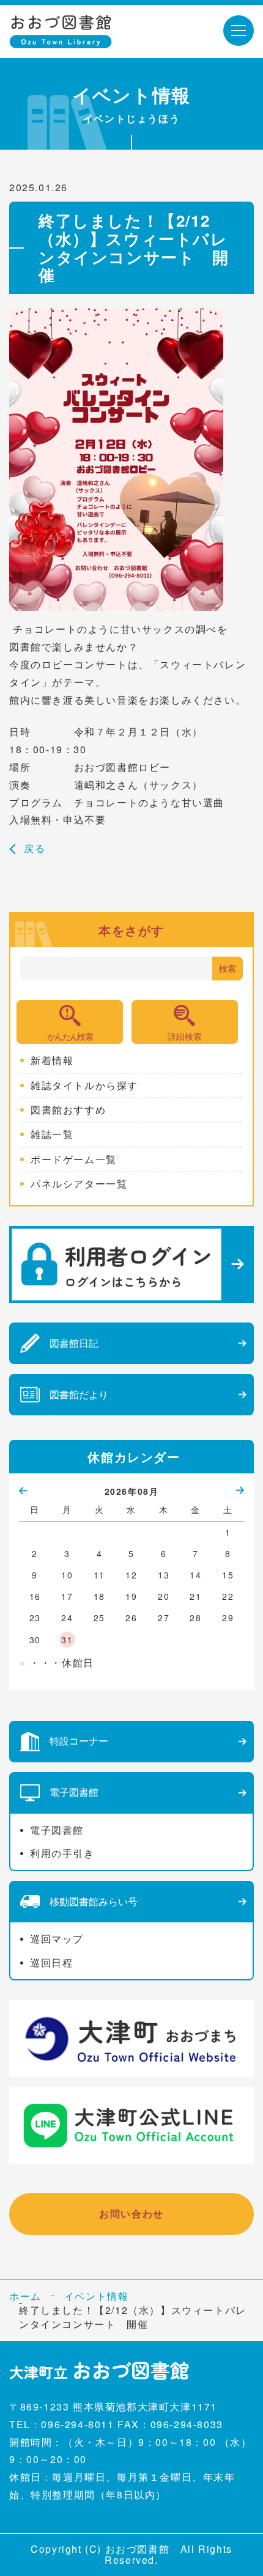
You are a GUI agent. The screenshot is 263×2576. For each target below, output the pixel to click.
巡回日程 (51, 1962)
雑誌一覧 (52, 1134)
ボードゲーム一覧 (74, 1159)
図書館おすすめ (68, 1110)
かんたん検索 (70, 1036)
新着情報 (52, 1060)
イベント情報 (97, 2296)
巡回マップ (57, 1939)
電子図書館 (57, 1830)
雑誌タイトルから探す (84, 1085)
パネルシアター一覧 (79, 1184)
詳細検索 (185, 1036)
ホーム (25, 2296)
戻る (35, 848)
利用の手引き (62, 1853)
